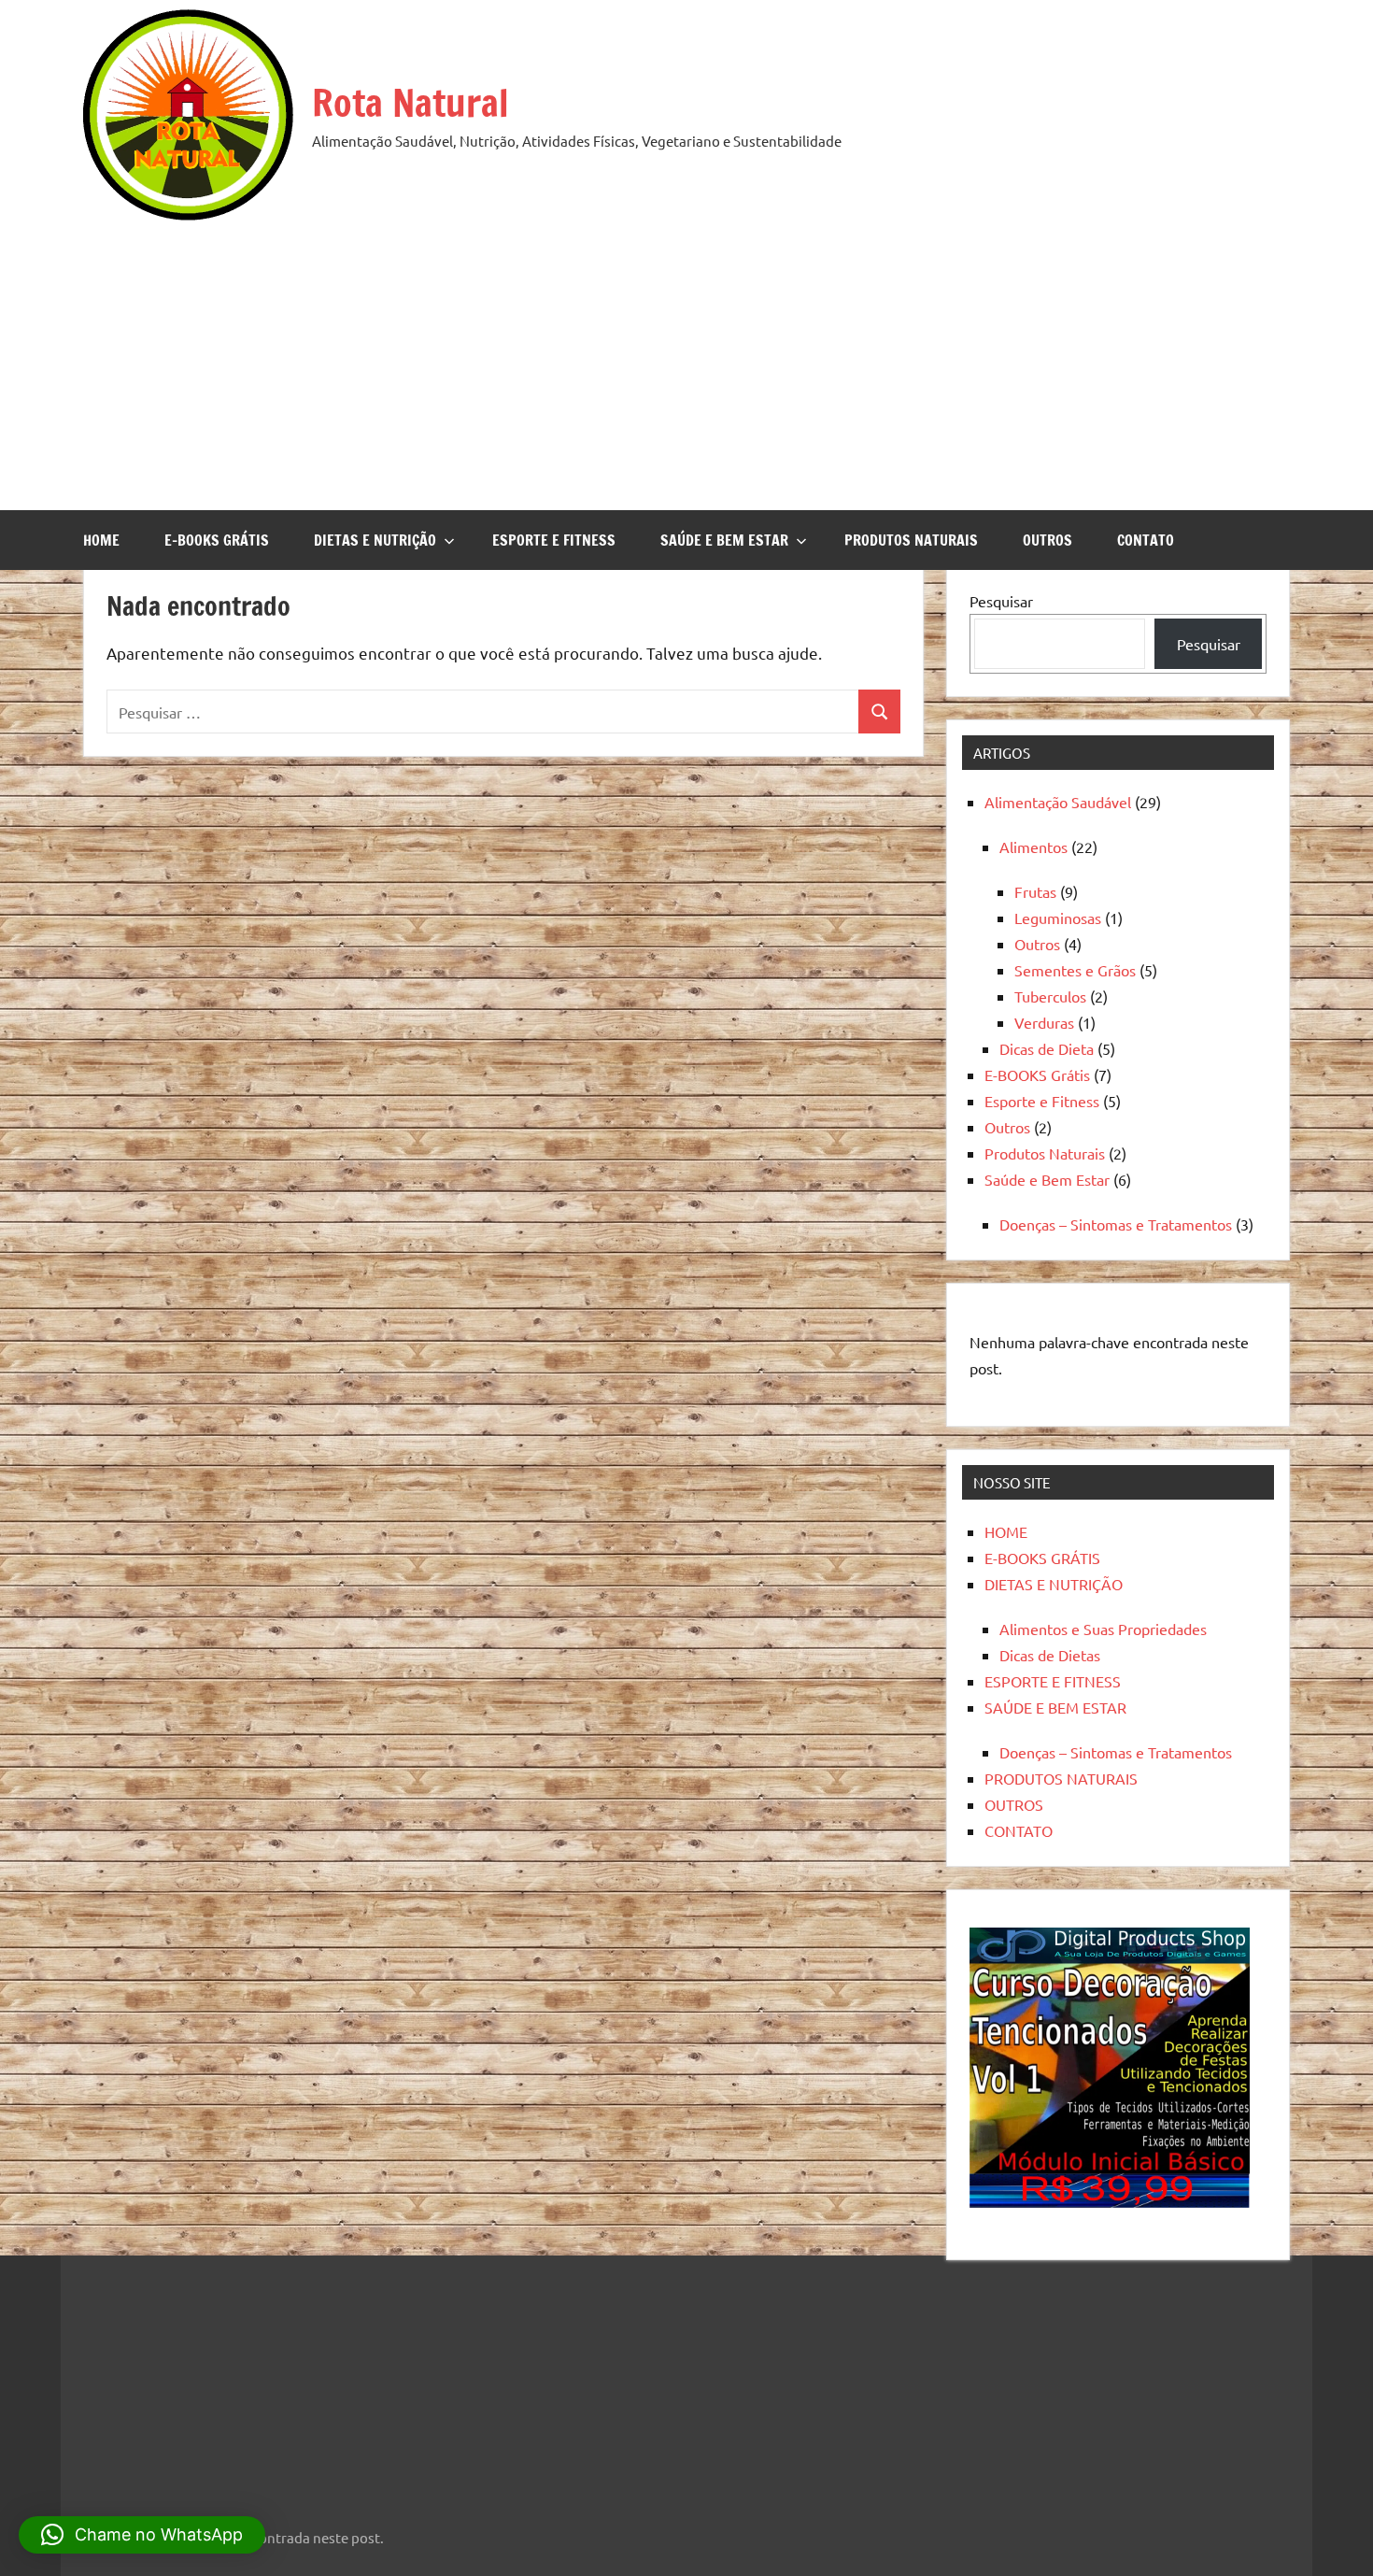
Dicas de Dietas (1050, 1655)
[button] (142, 2535)
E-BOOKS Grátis (1037, 1075)
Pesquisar (1001, 601)
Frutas (1035, 891)
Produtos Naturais (1045, 1153)
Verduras (1044, 1022)
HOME (101, 540)
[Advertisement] (686, 361)
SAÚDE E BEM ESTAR (724, 540)
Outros (1037, 944)
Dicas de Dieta (1047, 1048)
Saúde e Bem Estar (1047, 1179)
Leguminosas (1058, 918)
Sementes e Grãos (1075, 970)
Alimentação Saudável (1058, 802)
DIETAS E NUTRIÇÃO (375, 540)
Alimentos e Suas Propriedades (1103, 1629)
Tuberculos (1050, 996)
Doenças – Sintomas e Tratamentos (1116, 1224)
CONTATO (1146, 540)
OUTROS (1047, 540)
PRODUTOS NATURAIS (911, 540)
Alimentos (1033, 847)
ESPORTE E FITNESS (554, 540)
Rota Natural (410, 102)
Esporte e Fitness (1042, 1101)
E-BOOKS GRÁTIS (217, 540)
